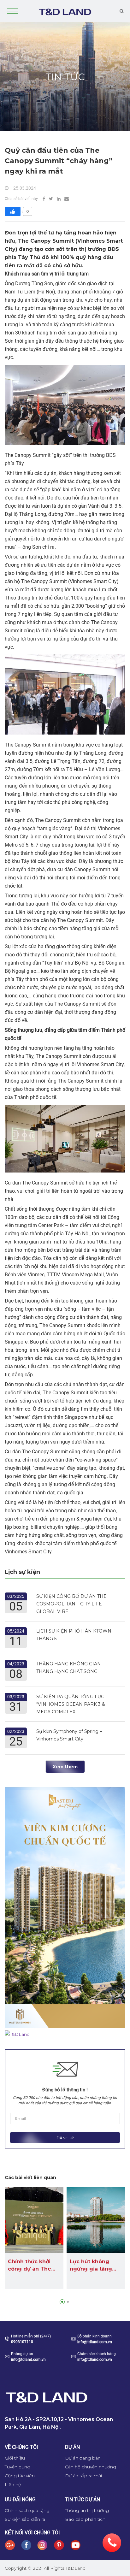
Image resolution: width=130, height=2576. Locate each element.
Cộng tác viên (20, 2476)
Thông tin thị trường (87, 2510)
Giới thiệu (15, 2458)
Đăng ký (65, 2138)
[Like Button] (13, 211)
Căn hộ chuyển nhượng (91, 2467)
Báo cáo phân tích (85, 2519)
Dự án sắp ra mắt (84, 2476)
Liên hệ (13, 2484)
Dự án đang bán (83, 2458)
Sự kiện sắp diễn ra (25, 2519)
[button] (62, 2302)
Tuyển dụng (18, 2467)
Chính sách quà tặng (27, 2510)
